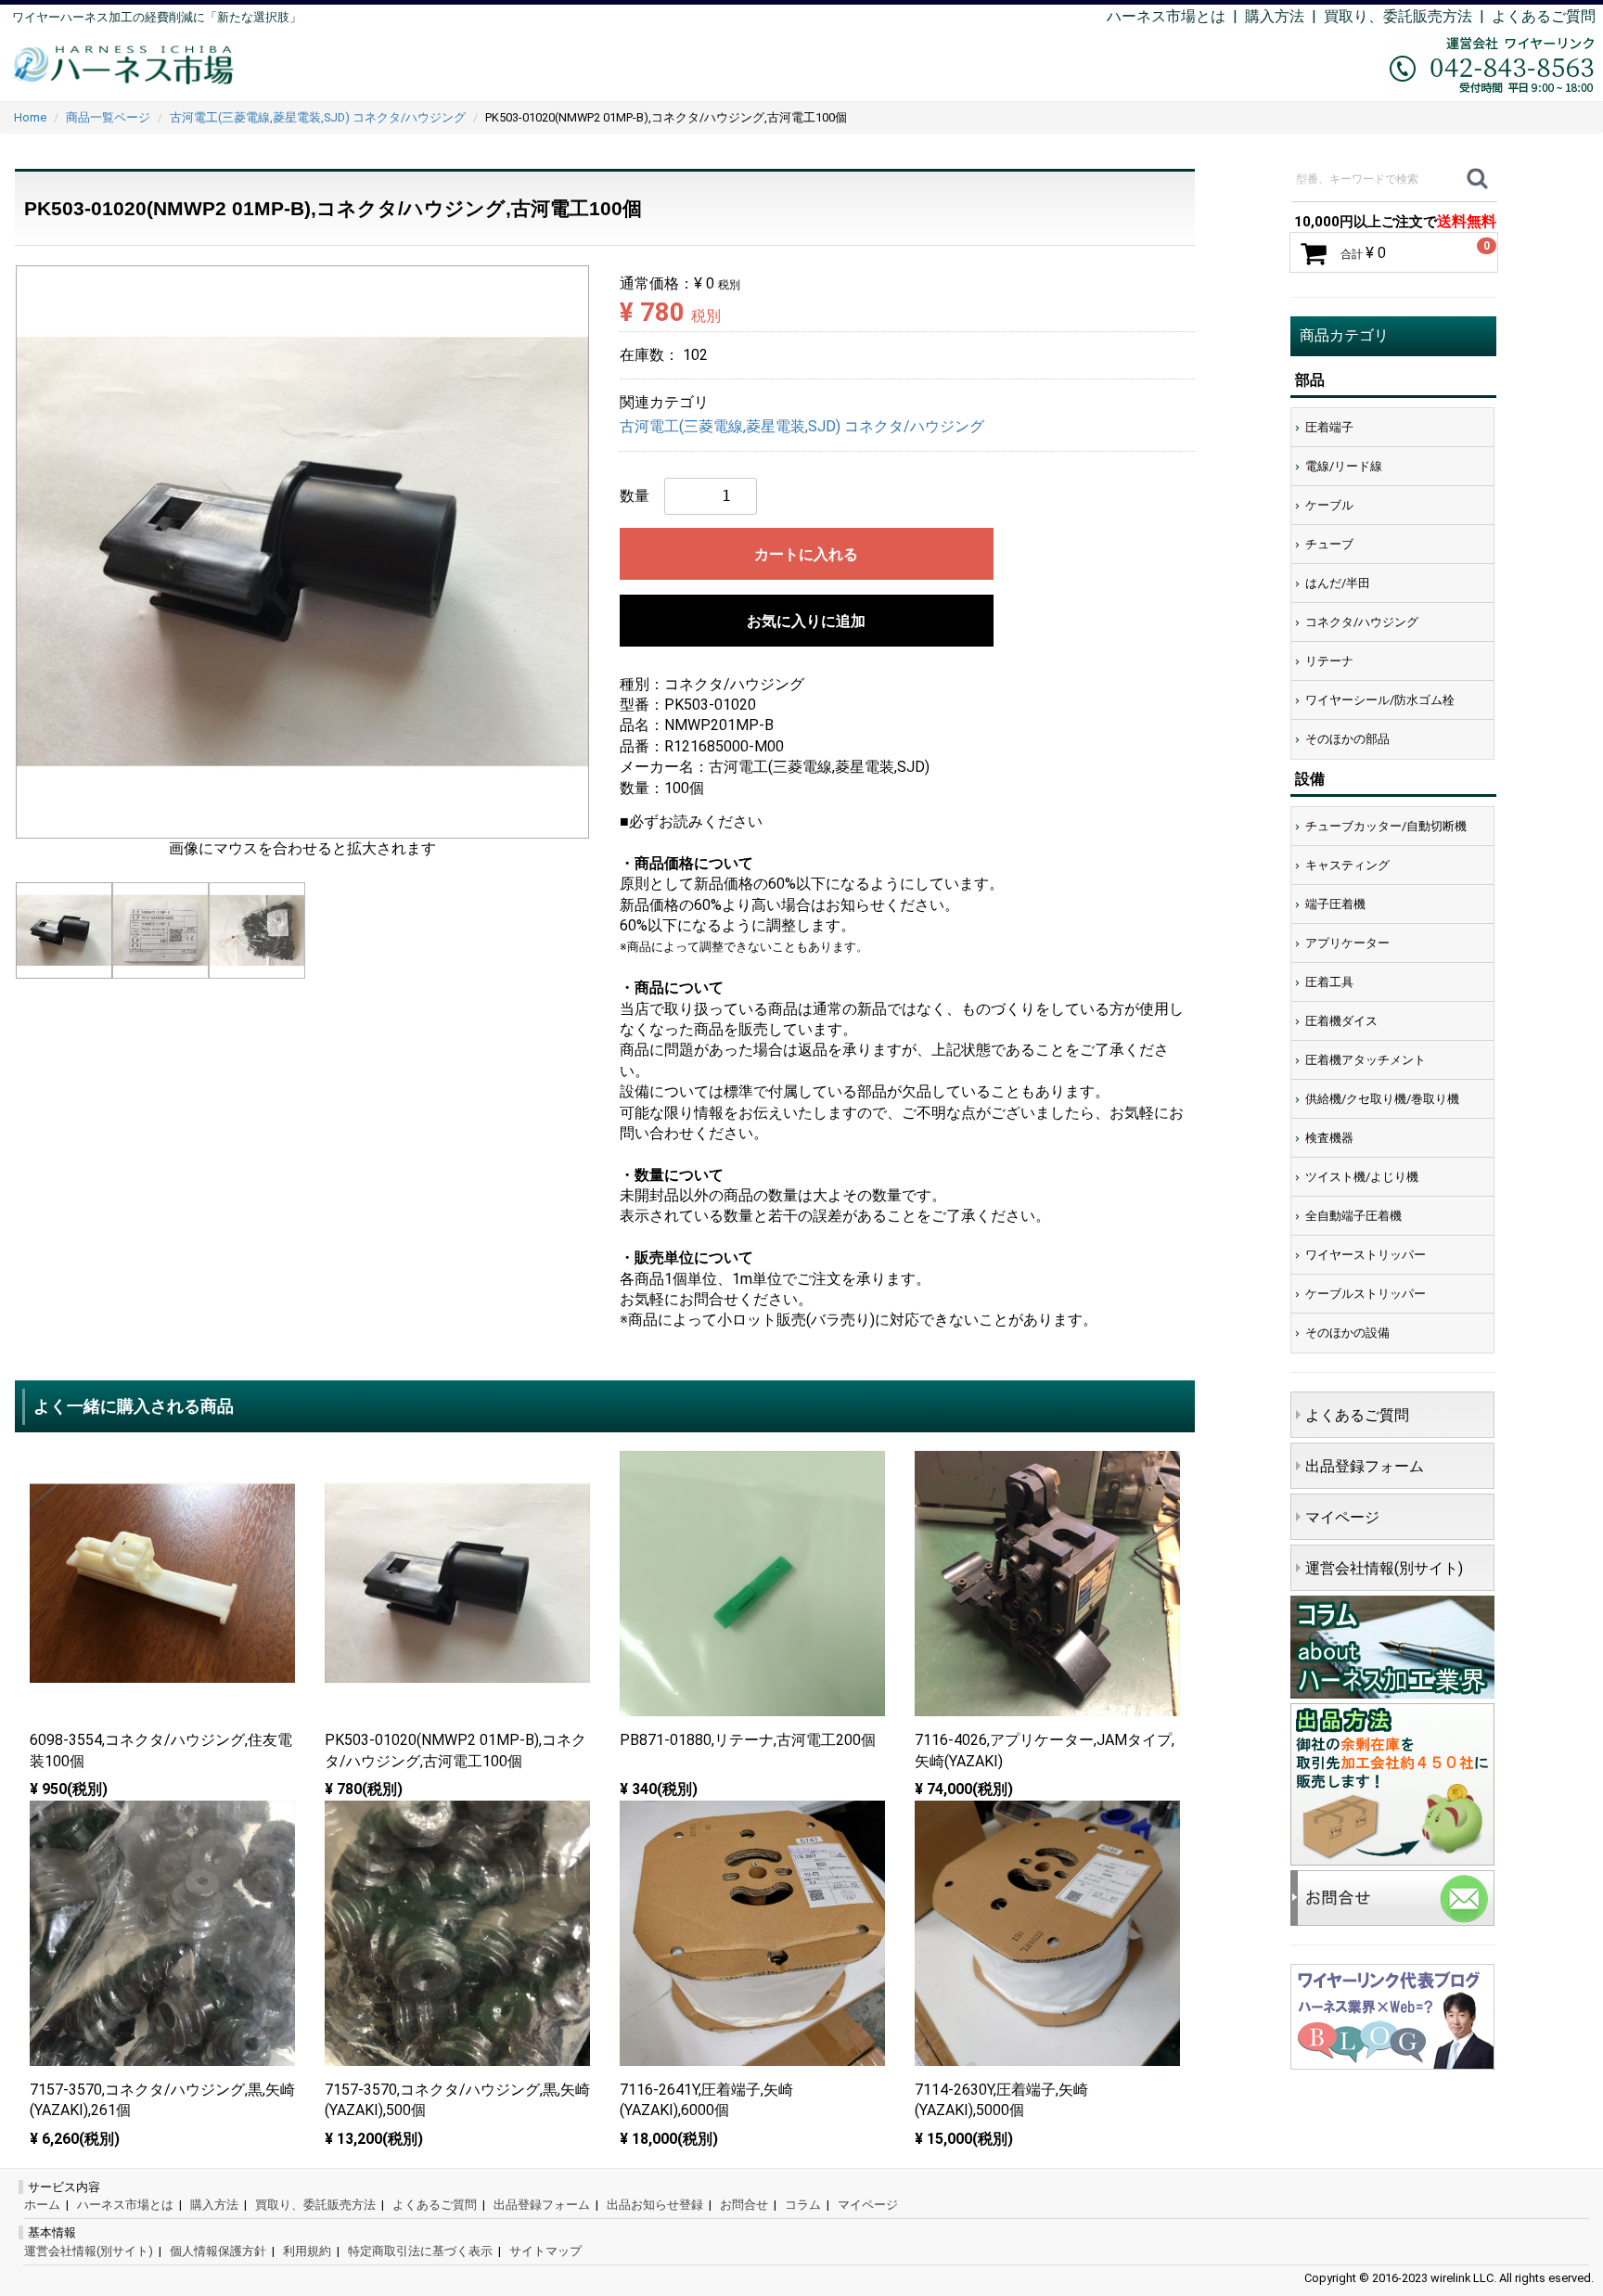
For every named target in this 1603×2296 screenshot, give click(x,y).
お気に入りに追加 (806, 621)
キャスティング (1347, 865)
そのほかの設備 (1347, 1333)
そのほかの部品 (1347, 739)
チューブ (1329, 544)
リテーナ (1329, 661)
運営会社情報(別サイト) (1384, 1568)
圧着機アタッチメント (1366, 1060)
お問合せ (744, 2205)
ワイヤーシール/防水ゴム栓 (1380, 700)
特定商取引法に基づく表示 (420, 2251)
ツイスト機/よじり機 (1362, 1177)
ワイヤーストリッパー (1366, 1255)
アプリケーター (1347, 943)
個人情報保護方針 (218, 2251)
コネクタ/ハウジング (1362, 622)
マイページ (1342, 1517)
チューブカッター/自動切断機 (1386, 826)
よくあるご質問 (1544, 16)
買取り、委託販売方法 (315, 2205)
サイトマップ (545, 2251)
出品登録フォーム (1365, 1466)
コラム (803, 2205)
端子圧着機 (1335, 904)
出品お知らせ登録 (655, 2205)
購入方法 (1275, 16)
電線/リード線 (1344, 466)
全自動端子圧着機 (1353, 1216)
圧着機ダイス (1341, 1021)
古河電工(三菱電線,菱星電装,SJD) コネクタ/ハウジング (802, 427)
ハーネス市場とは (1166, 16)
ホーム (42, 2205)
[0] (1314, 253)
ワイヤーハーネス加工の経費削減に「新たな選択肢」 (157, 17)
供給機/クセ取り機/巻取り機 (1382, 1099)
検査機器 (1329, 1138)
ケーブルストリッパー (1366, 1294)
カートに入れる (806, 554)
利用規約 (307, 2251)
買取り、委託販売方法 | (1408, 16)
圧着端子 (1329, 427)
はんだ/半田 (1338, 583)
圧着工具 (1329, 982)
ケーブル (1329, 505)
